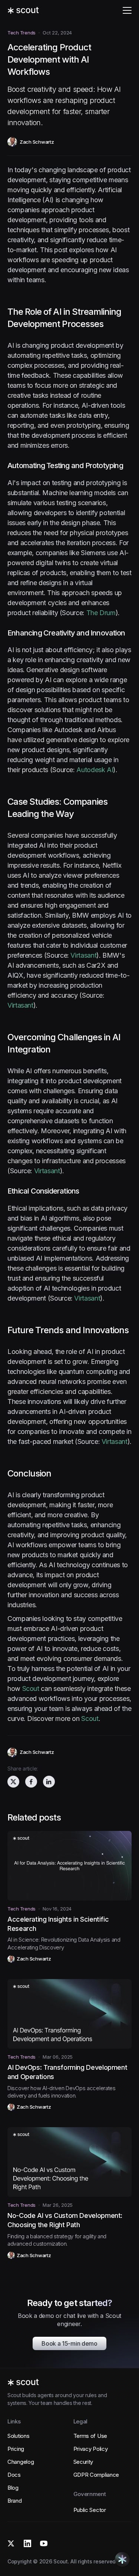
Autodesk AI (95, 770)
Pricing (16, 2449)
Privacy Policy (91, 2449)
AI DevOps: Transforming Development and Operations (67, 2072)
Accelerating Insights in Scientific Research (58, 1924)
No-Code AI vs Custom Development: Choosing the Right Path (65, 2220)
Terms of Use (90, 2436)
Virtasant (83, 955)
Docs (14, 2475)
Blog (13, 2488)
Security (83, 2462)
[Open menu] (127, 10)
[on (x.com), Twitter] (13, 1782)
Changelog (21, 2462)
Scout (31, 1689)
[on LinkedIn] (49, 1782)
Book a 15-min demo (69, 2343)
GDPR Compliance (96, 2475)
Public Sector (90, 2510)
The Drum (101, 613)
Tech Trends (21, 33)
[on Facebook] (31, 1782)
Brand (15, 2501)
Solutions (18, 2436)
